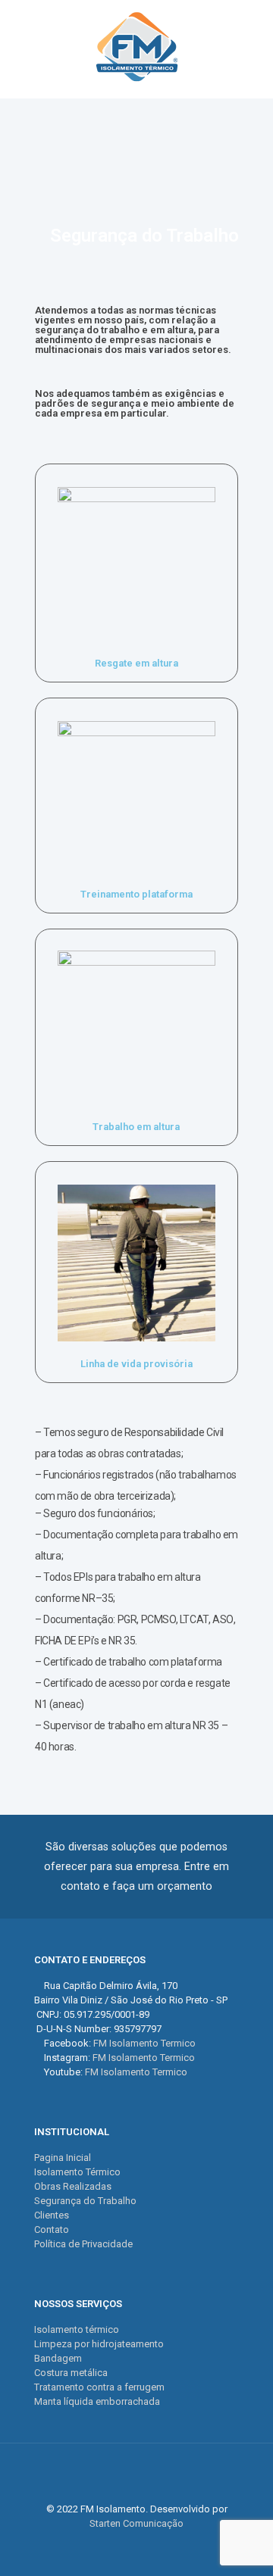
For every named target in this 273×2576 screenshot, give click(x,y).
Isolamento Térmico (77, 2172)
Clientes (52, 2215)
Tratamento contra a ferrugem (99, 2387)
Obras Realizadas (73, 2186)
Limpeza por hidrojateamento (99, 2344)
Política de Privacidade (83, 2244)
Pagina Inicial (63, 2158)
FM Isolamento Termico (144, 2043)
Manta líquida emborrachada (97, 2401)
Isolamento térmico (77, 2329)
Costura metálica (71, 2373)
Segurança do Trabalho (85, 2201)
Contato (52, 2229)
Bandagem (58, 2358)
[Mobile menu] (253, 30)
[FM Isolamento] (136, 45)
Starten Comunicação (136, 2523)
